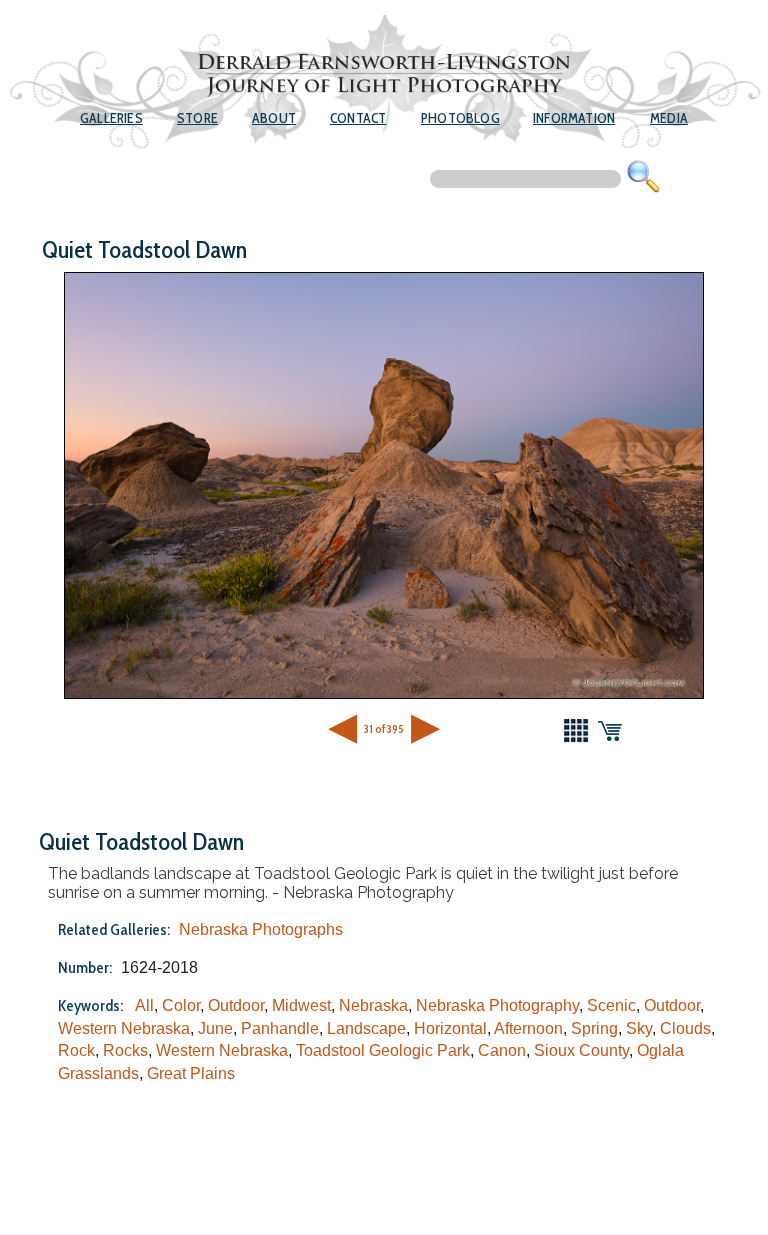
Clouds (685, 1028)
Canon (502, 1050)
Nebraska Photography (497, 1005)
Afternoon (528, 1028)
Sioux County (581, 1050)
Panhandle (280, 1028)
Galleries (111, 118)
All (144, 1005)
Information (574, 118)
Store (197, 118)
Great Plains (191, 1073)
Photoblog (460, 118)
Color (181, 1005)
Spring (594, 1028)
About (274, 118)
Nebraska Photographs (261, 929)
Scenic (611, 1005)
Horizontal (450, 1028)
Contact (358, 118)
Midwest (301, 1005)
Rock (76, 1050)
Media (669, 118)
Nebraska (373, 1005)
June (215, 1028)
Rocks (125, 1050)
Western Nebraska (124, 1028)
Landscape (366, 1028)
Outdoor (236, 1005)
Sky (639, 1028)
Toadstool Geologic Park (383, 1050)
